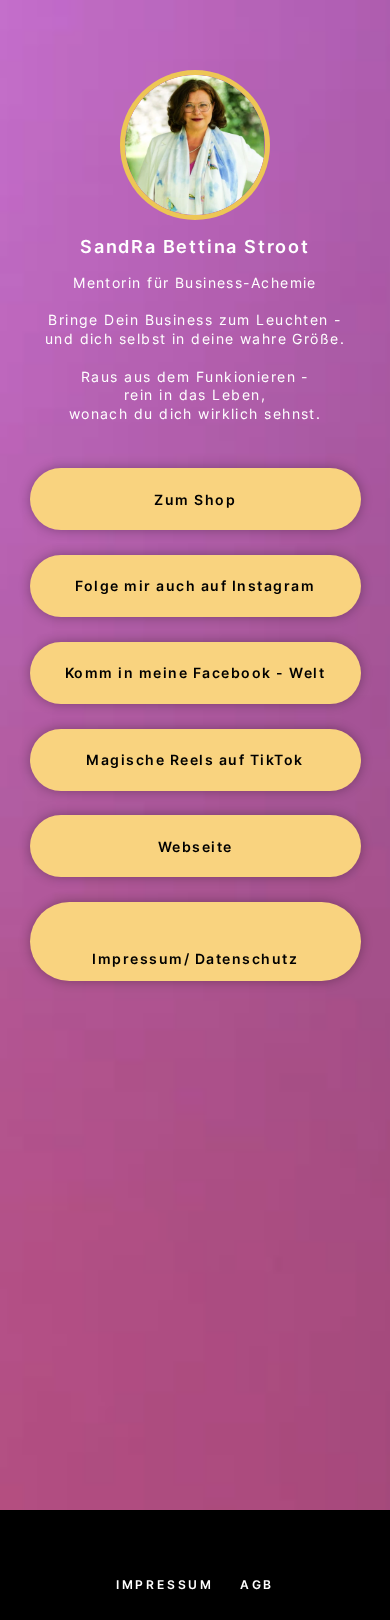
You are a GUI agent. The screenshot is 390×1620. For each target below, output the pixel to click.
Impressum (165, 1584)
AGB (257, 1584)
